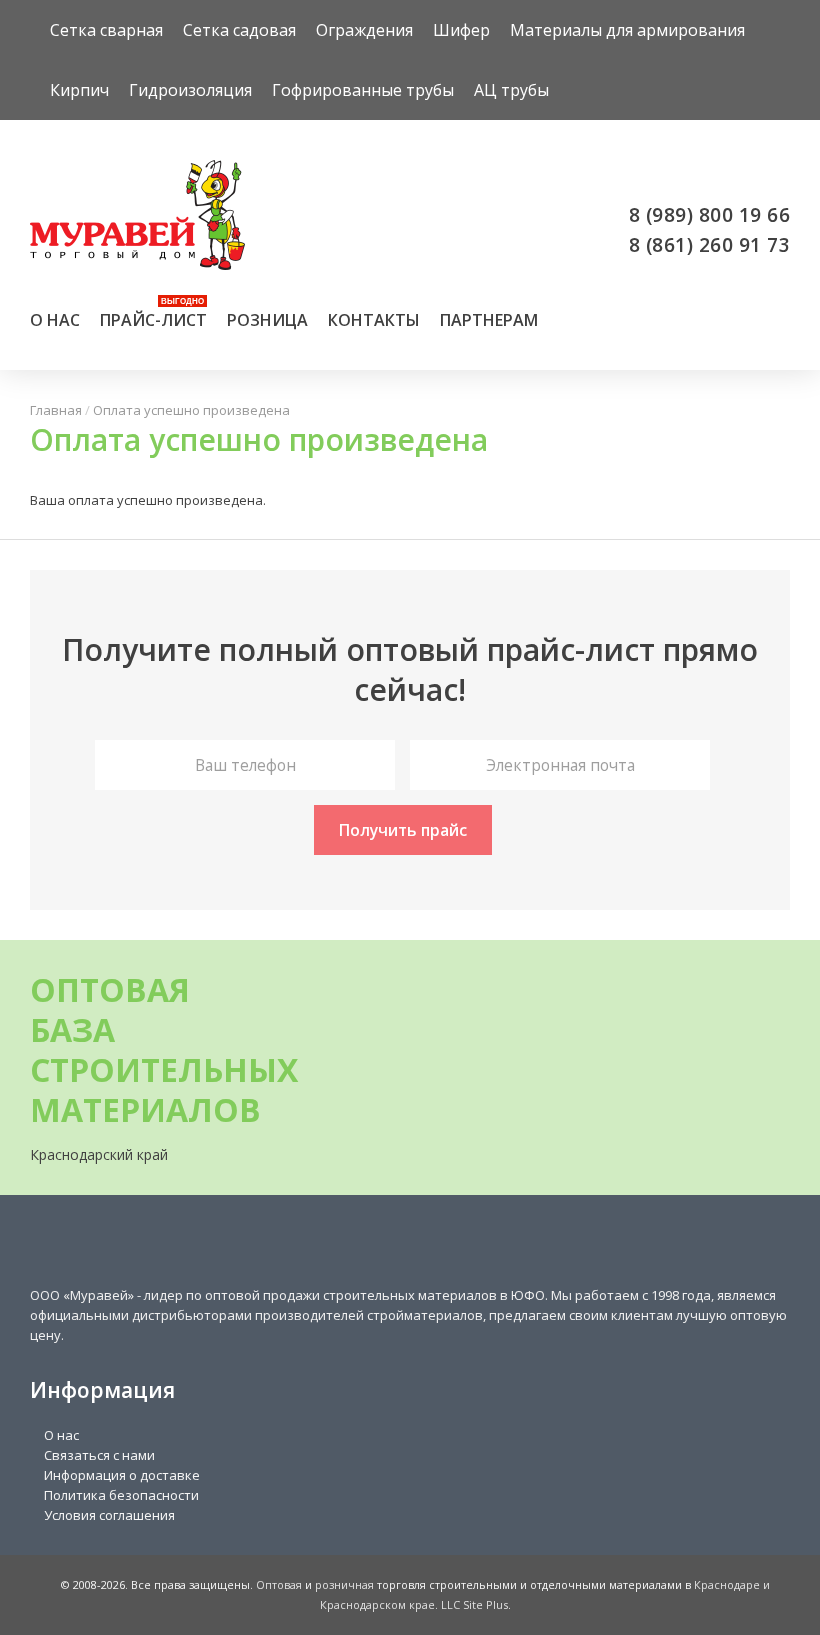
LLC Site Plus (474, 1604)
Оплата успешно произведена (191, 410)
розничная (344, 1584)
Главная (56, 410)
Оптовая (279, 1584)
